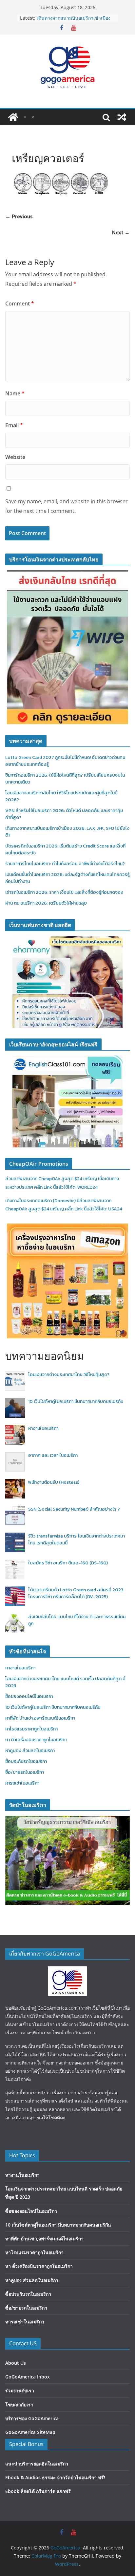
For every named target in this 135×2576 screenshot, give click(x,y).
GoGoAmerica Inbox (28, 2377)
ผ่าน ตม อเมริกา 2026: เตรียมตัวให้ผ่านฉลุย (46, 903)
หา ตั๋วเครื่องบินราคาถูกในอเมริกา (36, 1740)
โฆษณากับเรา (19, 2405)
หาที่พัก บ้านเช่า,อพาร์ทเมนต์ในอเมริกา (40, 1718)
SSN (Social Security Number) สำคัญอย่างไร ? (74, 1509)
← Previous (19, 216)
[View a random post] (122, 117)
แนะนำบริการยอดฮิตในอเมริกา (37, 2464)
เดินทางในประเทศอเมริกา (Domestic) (41, 1201)
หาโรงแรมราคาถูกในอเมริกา (31, 1729)
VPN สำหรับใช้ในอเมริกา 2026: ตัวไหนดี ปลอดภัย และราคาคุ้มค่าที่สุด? (73, 21)
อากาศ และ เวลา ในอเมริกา (53, 1455)
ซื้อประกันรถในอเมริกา (26, 1761)
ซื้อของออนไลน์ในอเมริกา (29, 1696)
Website (15, 457)
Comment (20, 304)
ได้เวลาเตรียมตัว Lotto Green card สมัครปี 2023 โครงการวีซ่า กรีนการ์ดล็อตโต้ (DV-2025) (76, 1593)
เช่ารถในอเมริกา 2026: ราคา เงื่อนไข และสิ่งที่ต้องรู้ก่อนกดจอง (64, 892)
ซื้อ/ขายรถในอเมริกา (25, 1772)
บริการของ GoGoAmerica (32, 2418)
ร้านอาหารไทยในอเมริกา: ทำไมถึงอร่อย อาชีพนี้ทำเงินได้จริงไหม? (65, 864)
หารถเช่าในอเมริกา (22, 1783)
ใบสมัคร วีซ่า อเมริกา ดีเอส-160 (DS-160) (68, 1563)
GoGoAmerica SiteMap (30, 2432)
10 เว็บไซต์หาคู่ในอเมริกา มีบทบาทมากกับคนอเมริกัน (76, 1402)
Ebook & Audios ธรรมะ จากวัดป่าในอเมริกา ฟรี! (55, 2477)
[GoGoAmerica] (13, 117)
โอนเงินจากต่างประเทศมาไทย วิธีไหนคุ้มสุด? (69, 1375)
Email (14, 425)
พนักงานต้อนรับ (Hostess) (54, 1482)
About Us (16, 2363)
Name (15, 393)
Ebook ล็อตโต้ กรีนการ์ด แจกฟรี (38, 2491)
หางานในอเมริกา (43, 1428)
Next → (121, 232)
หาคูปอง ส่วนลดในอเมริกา (30, 1751)
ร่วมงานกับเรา (20, 2390)
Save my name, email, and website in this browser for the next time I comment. (67, 506)
